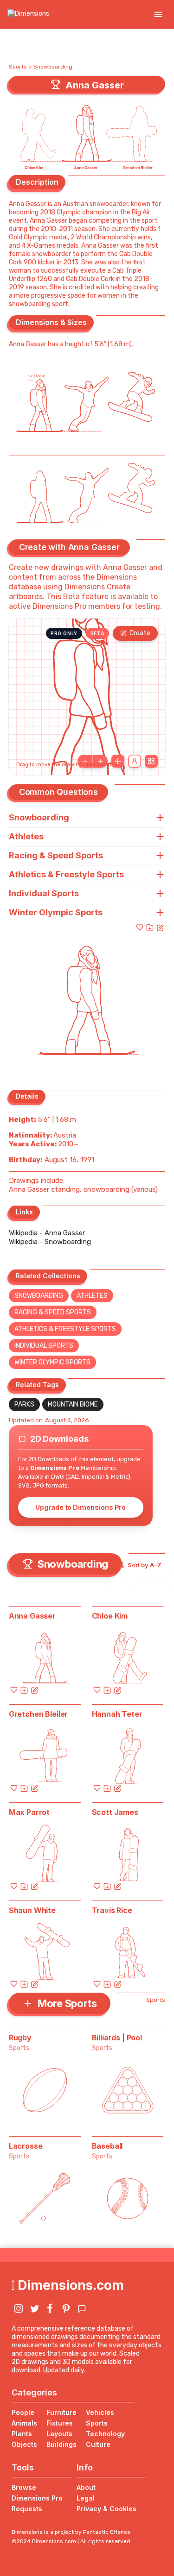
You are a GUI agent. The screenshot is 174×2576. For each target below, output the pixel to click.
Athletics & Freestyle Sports (65, 1329)
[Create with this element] (160, 927)
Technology (105, 2434)
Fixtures (60, 2423)
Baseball (107, 2146)
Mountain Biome (73, 1404)
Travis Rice (112, 1910)
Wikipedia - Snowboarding (50, 1242)
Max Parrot (29, 1812)
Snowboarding (53, 67)
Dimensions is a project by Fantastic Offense (71, 2532)
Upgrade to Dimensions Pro (81, 1507)
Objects (24, 2444)
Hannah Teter (117, 1714)
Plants (22, 2434)
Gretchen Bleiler (38, 1714)
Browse (24, 2487)
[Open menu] (158, 14)
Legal (86, 2498)
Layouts (59, 2434)
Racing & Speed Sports (53, 1312)
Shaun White (32, 1910)
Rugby (20, 2038)
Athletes (92, 1296)
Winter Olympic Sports (52, 1362)
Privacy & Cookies (106, 2509)
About (86, 2487)
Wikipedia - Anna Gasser (47, 1233)
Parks (24, 1404)
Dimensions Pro (37, 2498)
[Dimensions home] (28, 14)
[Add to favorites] (140, 927)
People (23, 2412)
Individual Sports (44, 1346)
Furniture (61, 2412)
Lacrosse (26, 2146)
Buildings (61, 2444)
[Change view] (151, 761)
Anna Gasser (32, 1616)
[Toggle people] (135, 761)
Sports (18, 67)
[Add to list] (150, 927)
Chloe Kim (110, 1616)
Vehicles (100, 2412)
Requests (27, 2509)
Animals (24, 2423)
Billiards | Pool (117, 2038)
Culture (98, 2444)
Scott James (115, 1812)
